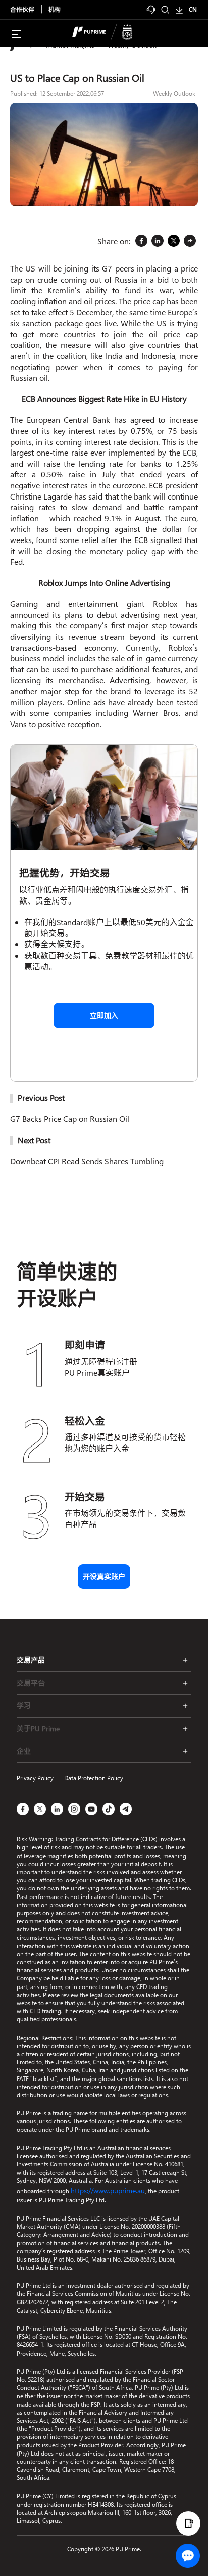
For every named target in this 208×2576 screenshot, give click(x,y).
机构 (55, 10)
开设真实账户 (104, 1577)
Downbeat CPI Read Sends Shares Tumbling (87, 1161)
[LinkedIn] (158, 241)
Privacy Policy (35, 1778)
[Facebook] (141, 241)
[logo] (110, 33)
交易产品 (31, 1660)
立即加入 (104, 1015)
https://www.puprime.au (108, 2190)
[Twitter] (174, 241)
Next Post (34, 1140)
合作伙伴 (22, 10)
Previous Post (41, 1097)
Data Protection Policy (94, 1778)
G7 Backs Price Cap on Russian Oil (70, 1119)
